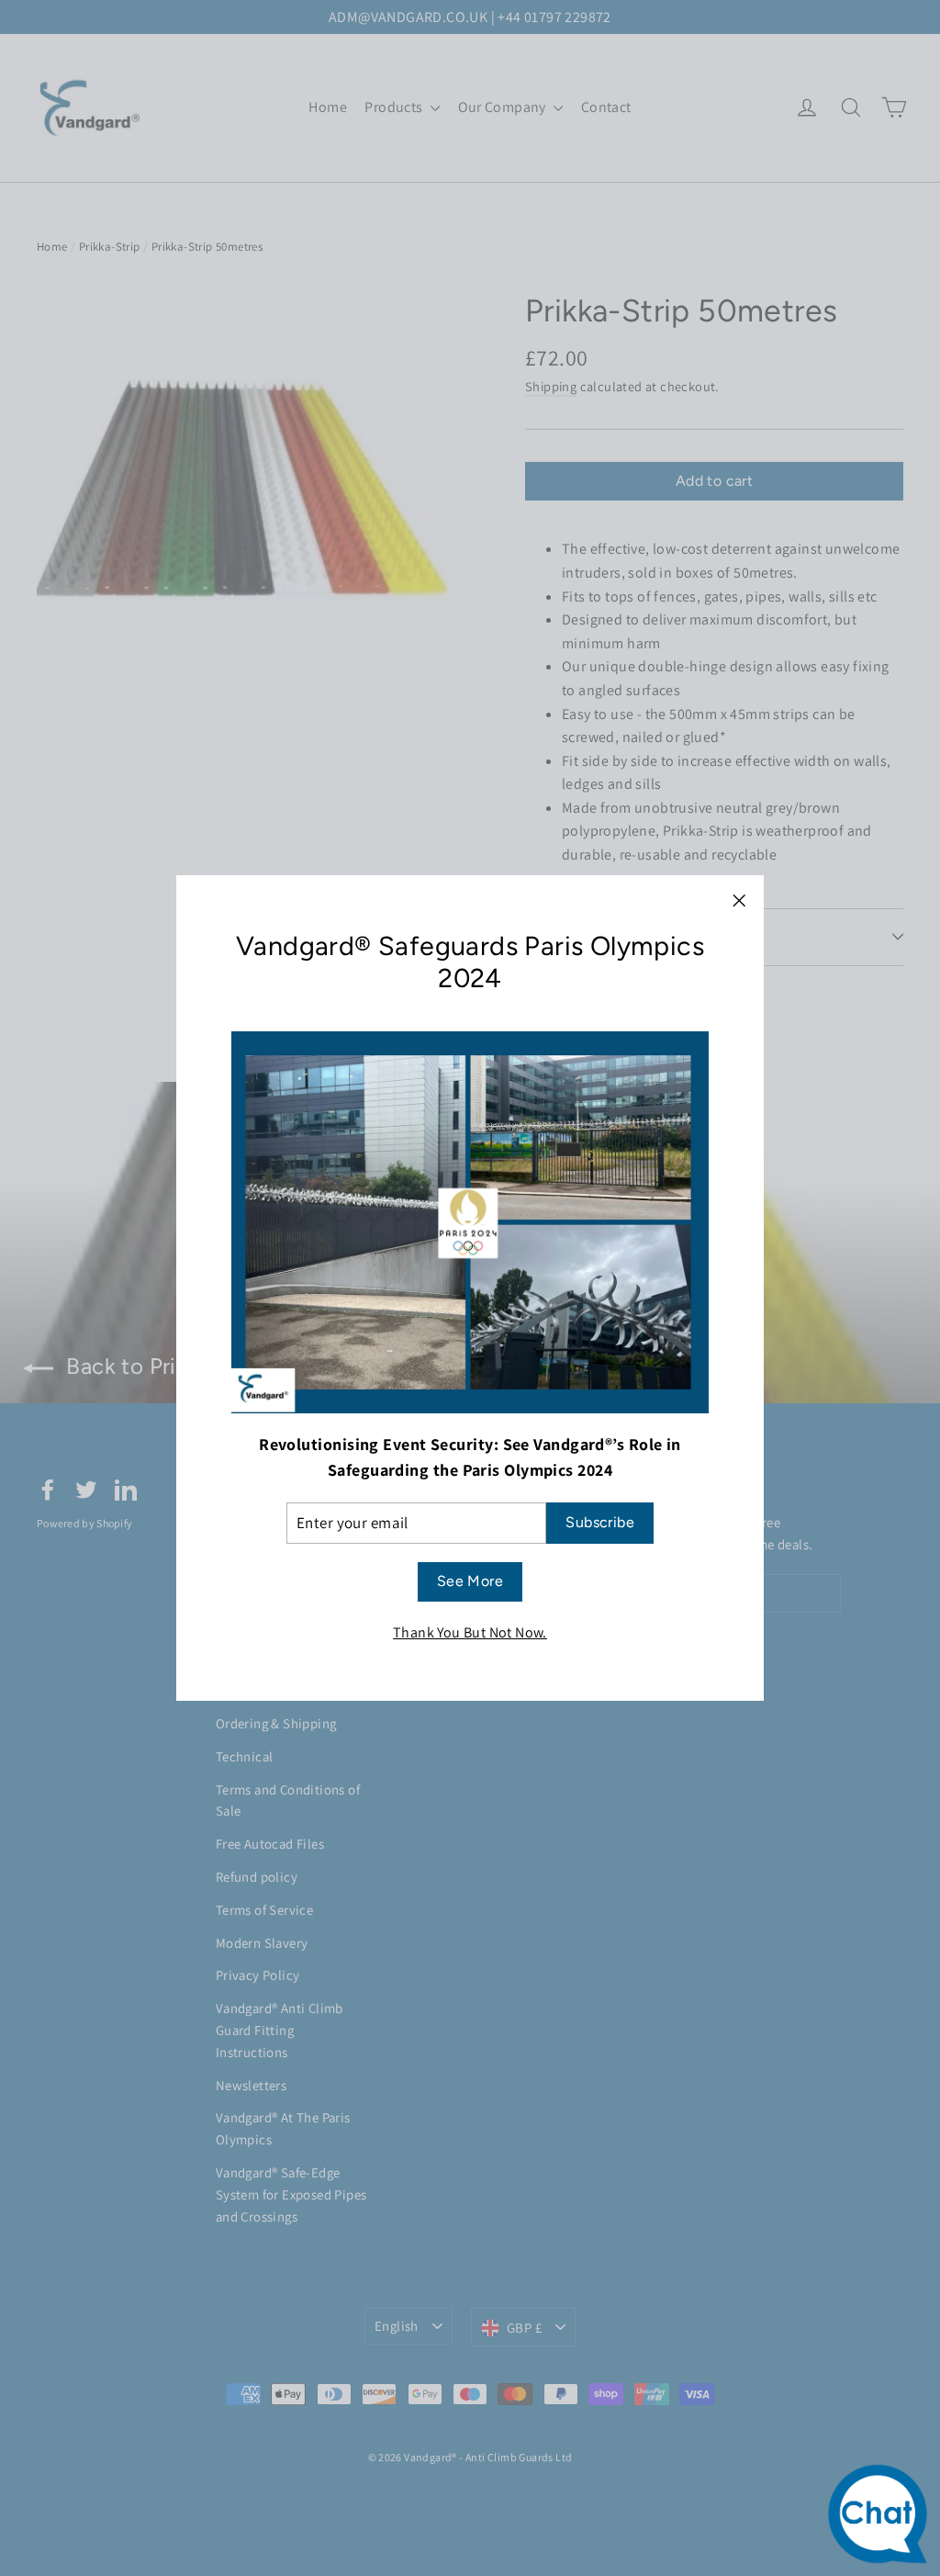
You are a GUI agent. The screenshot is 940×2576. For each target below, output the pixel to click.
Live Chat (883, 2519)
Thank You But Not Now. (470, 1632)
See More (470, 1581)
